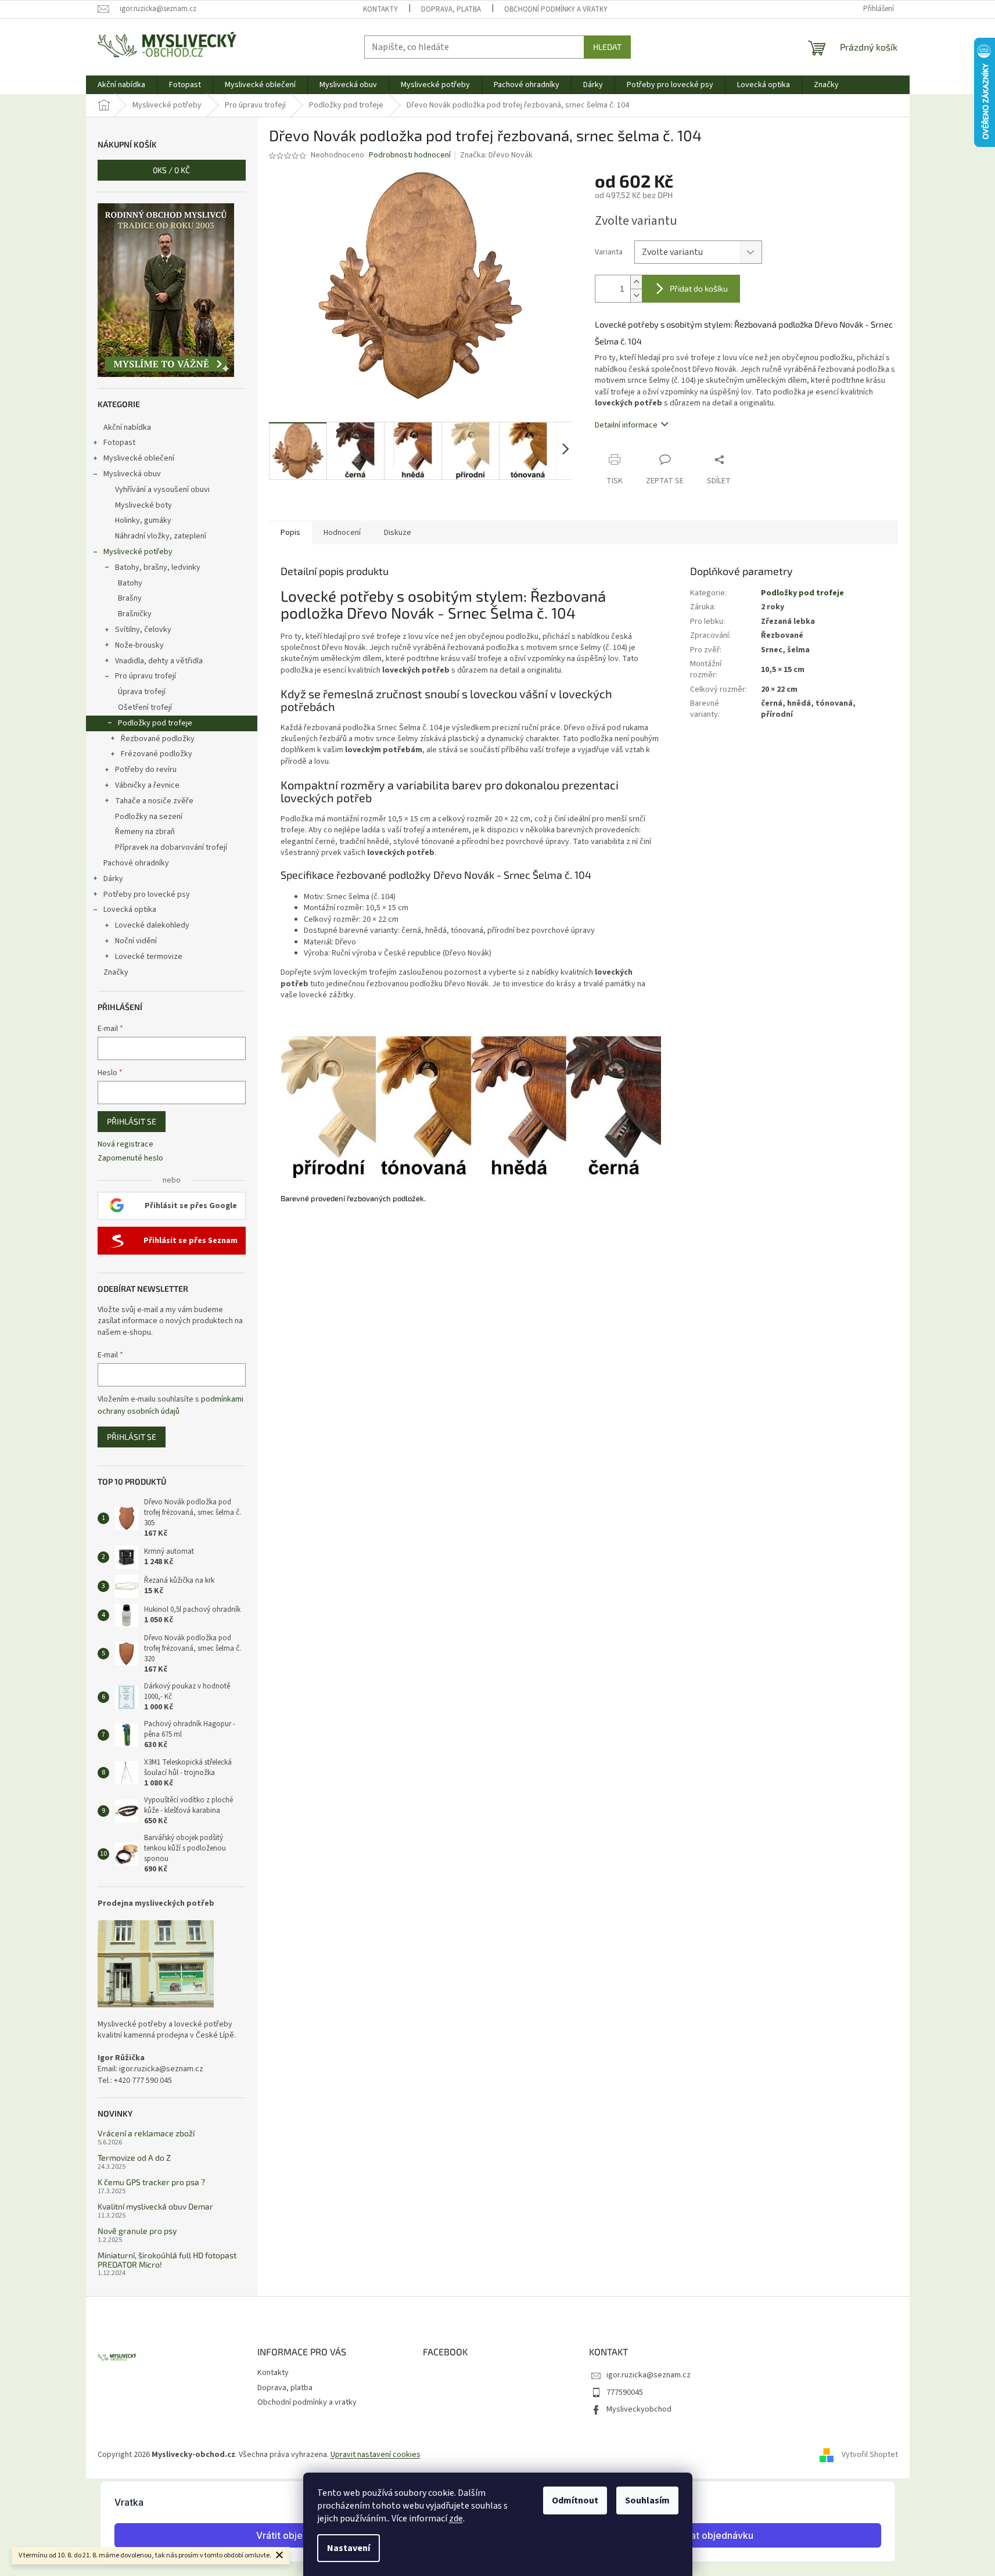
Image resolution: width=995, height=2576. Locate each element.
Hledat (607, 47)
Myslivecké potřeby (138, 552)
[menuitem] (121, 85)
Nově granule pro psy (137, 2231)
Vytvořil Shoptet (870, 2455)
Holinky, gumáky (143, 520)
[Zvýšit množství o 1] (636, 282)
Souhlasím (647, 2500)
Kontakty (380, 9)
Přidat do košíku (699, 288)
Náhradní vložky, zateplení (161, 536)
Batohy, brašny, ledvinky (158, 567)
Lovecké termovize (149, 957)
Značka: (496, 155)
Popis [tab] (290, 533)
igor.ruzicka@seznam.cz (649, 2375)
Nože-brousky (139, 645)
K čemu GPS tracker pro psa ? (151, 2182)
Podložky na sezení (149, 817)
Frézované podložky (157, 754)
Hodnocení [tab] (342, 533)
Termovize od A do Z (134, 2158)
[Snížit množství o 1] (636, 295)
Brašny (130, 598)
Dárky (113, 879)
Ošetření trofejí (145, 707)
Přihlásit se (132, 1121)
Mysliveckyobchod (639, 2409)
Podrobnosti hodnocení (410, 155)
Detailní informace (626, 425)
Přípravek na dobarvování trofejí (171, 847)
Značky (116, 972)
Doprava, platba (451, 9)
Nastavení (349, 2548)
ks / (171, 170)
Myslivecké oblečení (139, 458)
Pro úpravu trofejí (146, 676)
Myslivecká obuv (132, 474)
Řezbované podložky (158, 739)
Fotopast (119, 443)
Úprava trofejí (142, 692)
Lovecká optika (130, 910)
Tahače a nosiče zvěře (154, 801)
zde (456, 2518)
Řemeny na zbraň (145, 832)
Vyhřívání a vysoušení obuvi (162, 490)
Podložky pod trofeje (155, 723)
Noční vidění (136, 941)
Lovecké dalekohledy (152, 925)
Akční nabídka (127, 427)
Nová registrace (125, 1145)
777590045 (625, 2392)
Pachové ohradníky (136, 863)
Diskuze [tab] (398, 533)
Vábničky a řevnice (147, 785)
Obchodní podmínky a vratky (556, 9)
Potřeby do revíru (146, 770)
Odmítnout (575, 2500)
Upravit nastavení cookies (376, 2455)
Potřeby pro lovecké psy (147, 894)
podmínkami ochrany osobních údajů (170, 1405)
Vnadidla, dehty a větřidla (159, 661)
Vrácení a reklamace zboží (146, 2133)
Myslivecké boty (143, 505)
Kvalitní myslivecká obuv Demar (155, 2206)
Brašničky (135, 614)
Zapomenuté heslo (130, 1158)
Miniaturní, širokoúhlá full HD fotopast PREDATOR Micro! (167, 2260)
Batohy (130, 583)
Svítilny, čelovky (143, 630)
